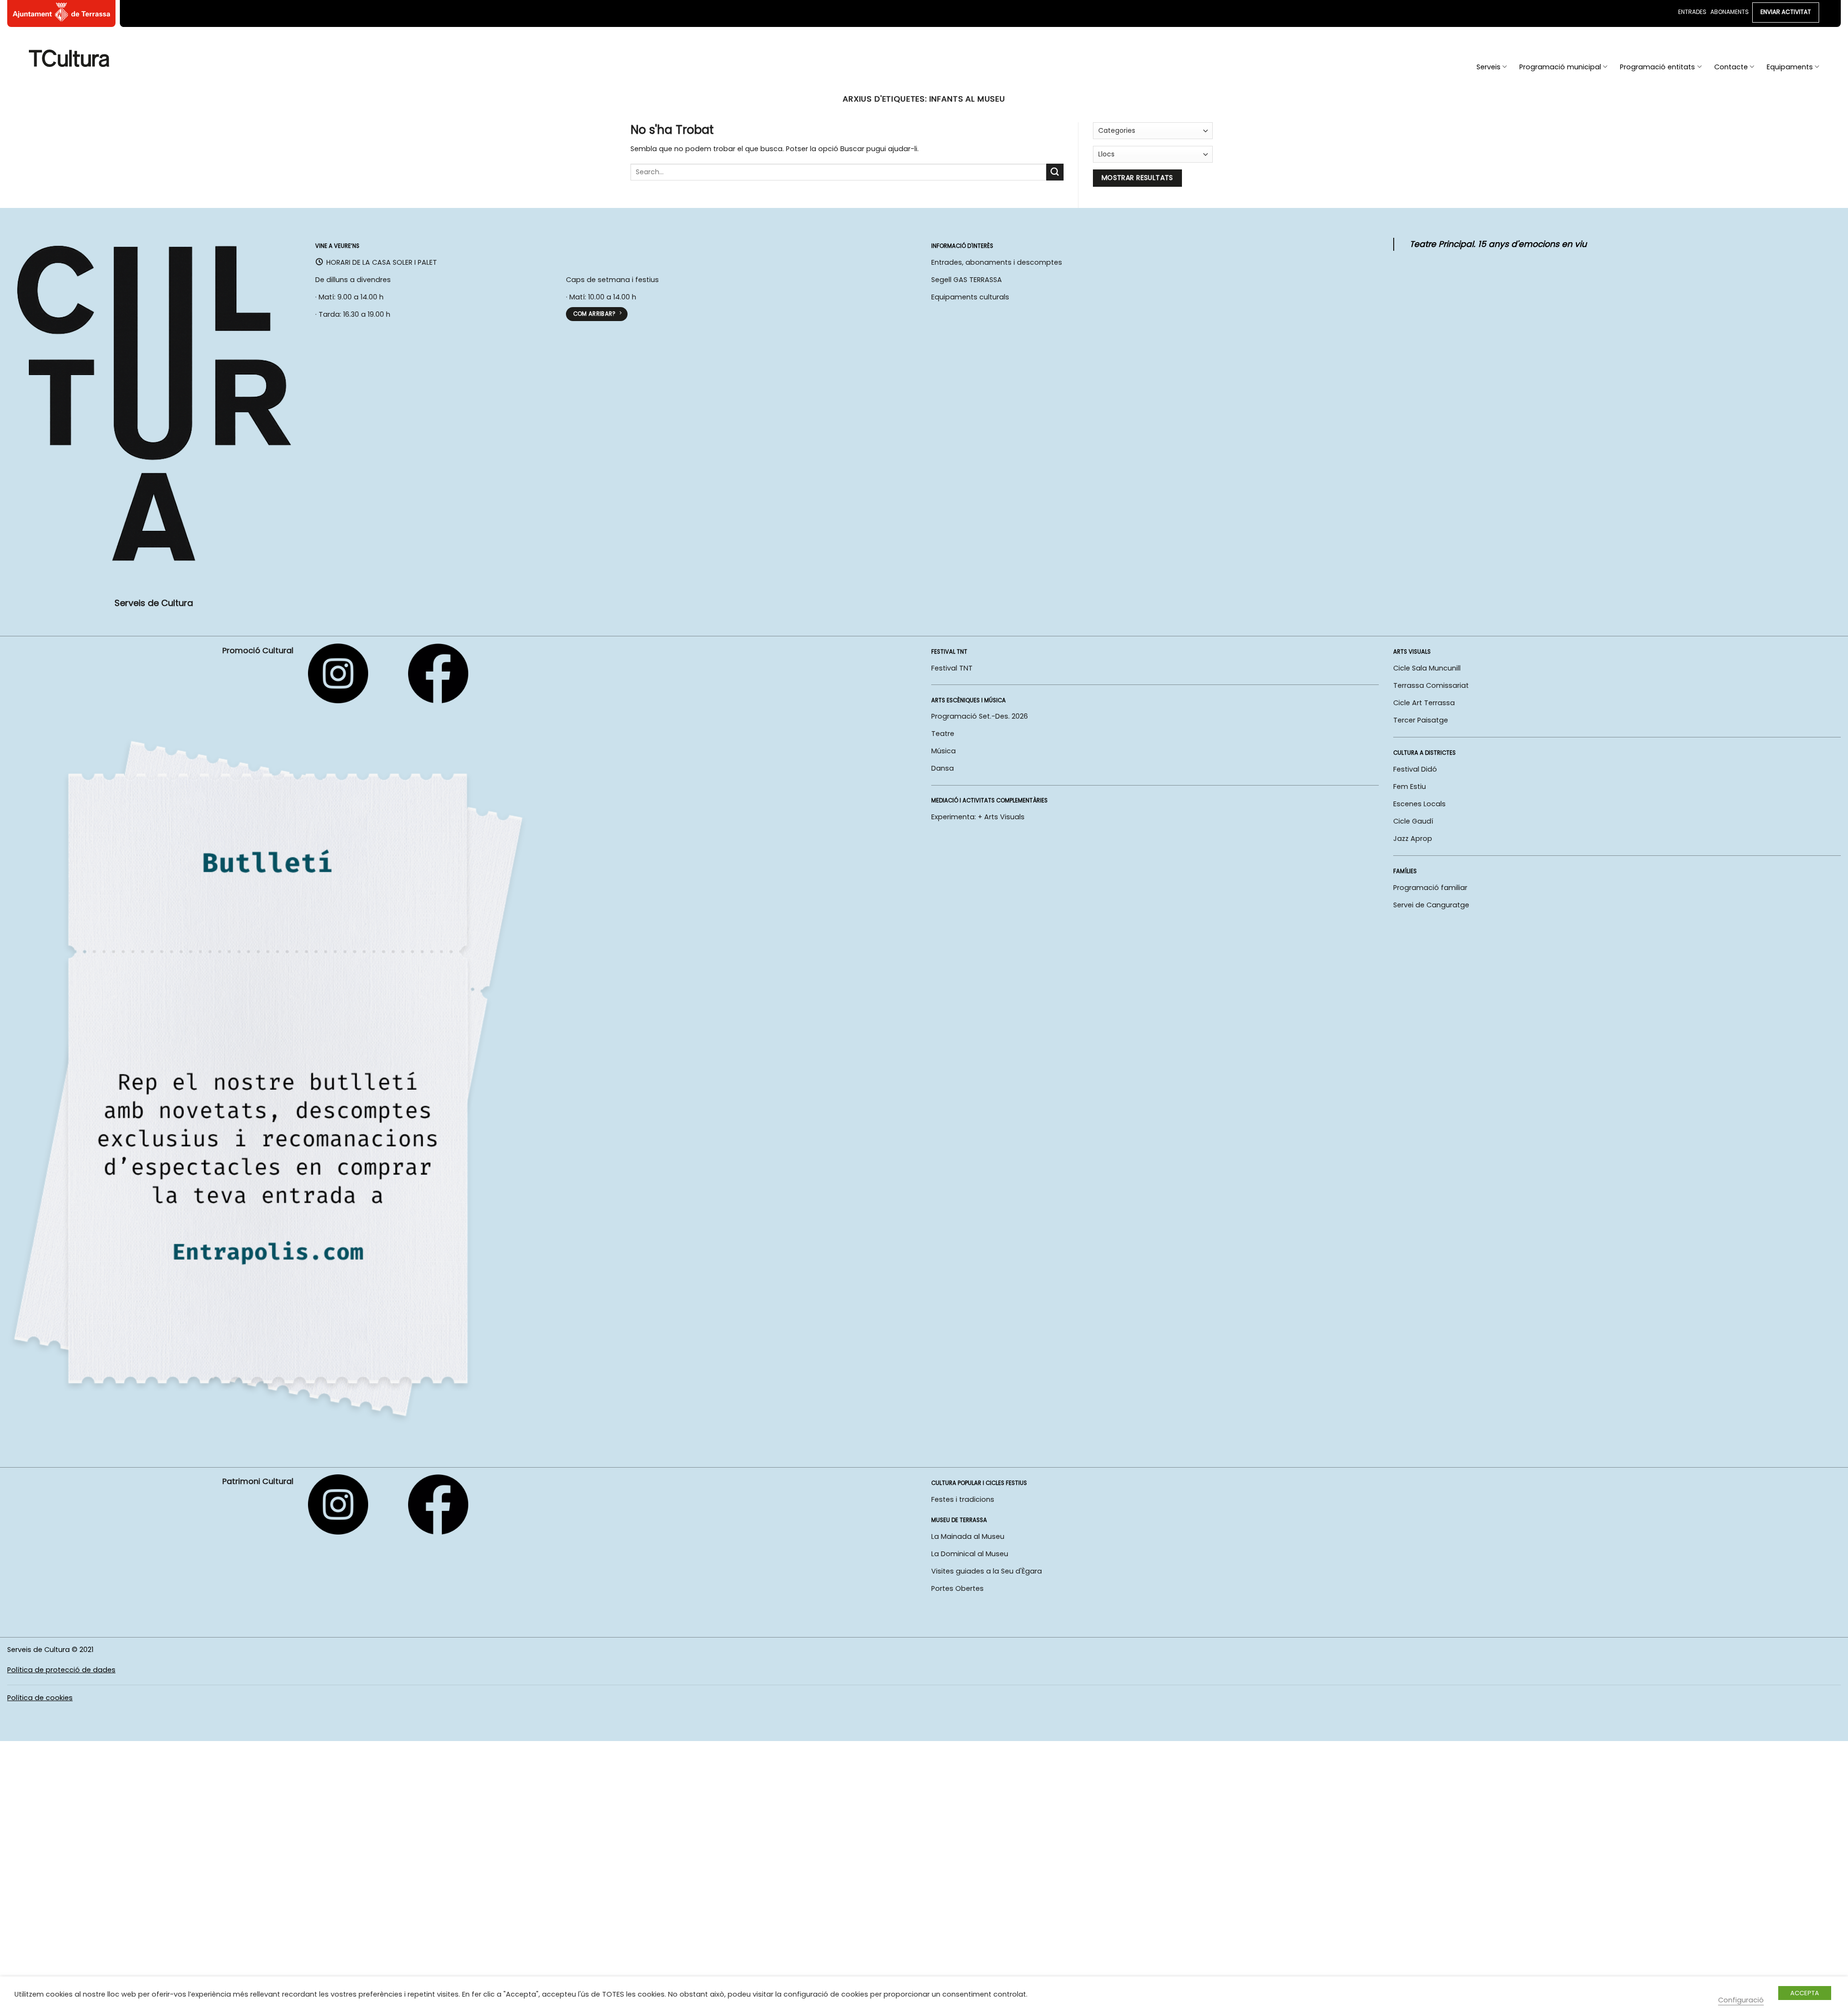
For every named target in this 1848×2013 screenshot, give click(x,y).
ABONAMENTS (1730, 12)
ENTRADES (1692, 12)
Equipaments (1790, 67)
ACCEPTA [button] (1805, 1993)
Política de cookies (40, 1698)
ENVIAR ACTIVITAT (1786, 12)
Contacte (1731, 67)
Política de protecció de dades (61, 1670)
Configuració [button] (1741, 2000)
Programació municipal (1560, 67)
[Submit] (1055, 172)
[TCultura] (69, 58)
